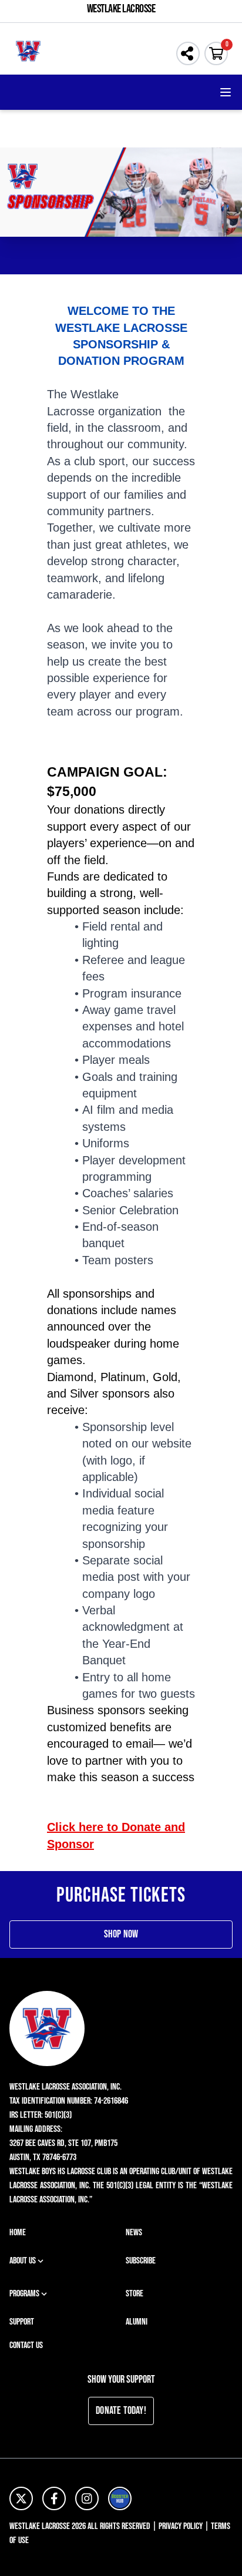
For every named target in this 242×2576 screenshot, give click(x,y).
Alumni (137, 2322)
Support (22, 2322)
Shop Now (121, 1934)
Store (135, 2294)
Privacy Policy (181, 2526)
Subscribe (141, 2261)
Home (18, 2233)
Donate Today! (121, 2411)
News (134, 2233)
